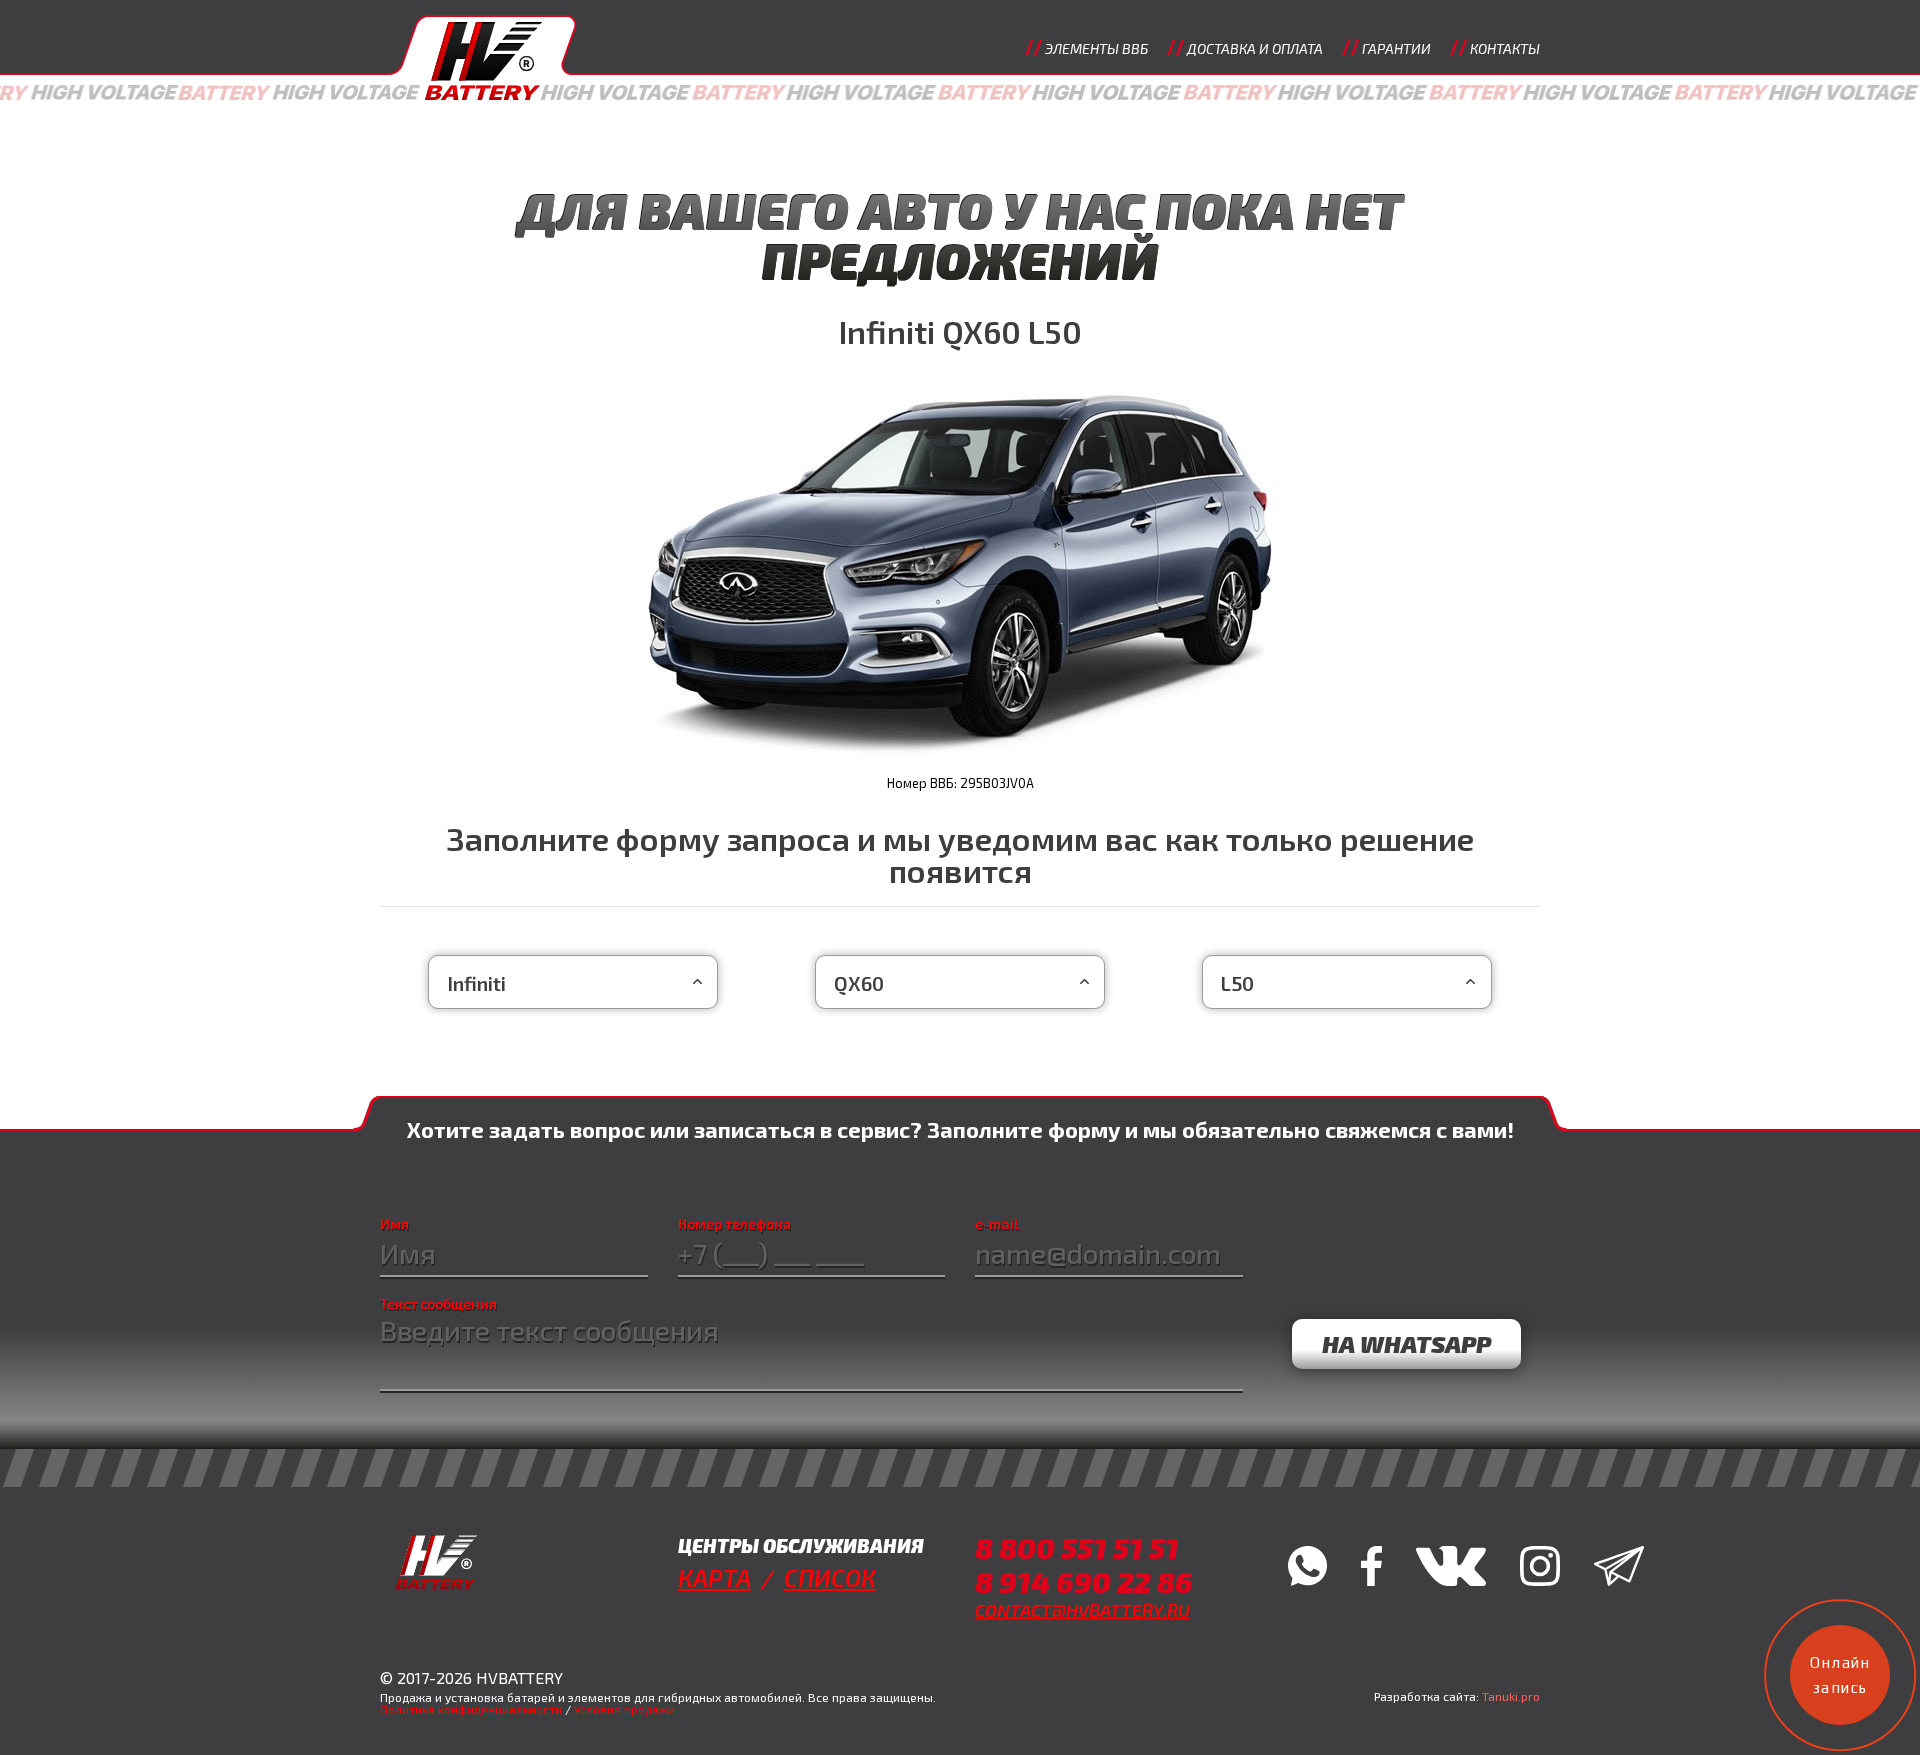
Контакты (1505, 48)
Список (830, 1577)
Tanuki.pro (1511, 1696)
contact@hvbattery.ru (1082, 1610)
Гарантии (1396, 48)
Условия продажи (624, 1709)
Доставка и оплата (1255, 48)
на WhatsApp (1406, 1343)
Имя (394, 1224)
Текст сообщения (438, 1304)
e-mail (997, 1224)
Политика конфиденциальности (471, 1709)
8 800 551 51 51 (1077, 1547)
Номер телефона (734, 1224)
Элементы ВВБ (1096, 48)
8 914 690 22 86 (1084, 1581)
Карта (714, 1577)
